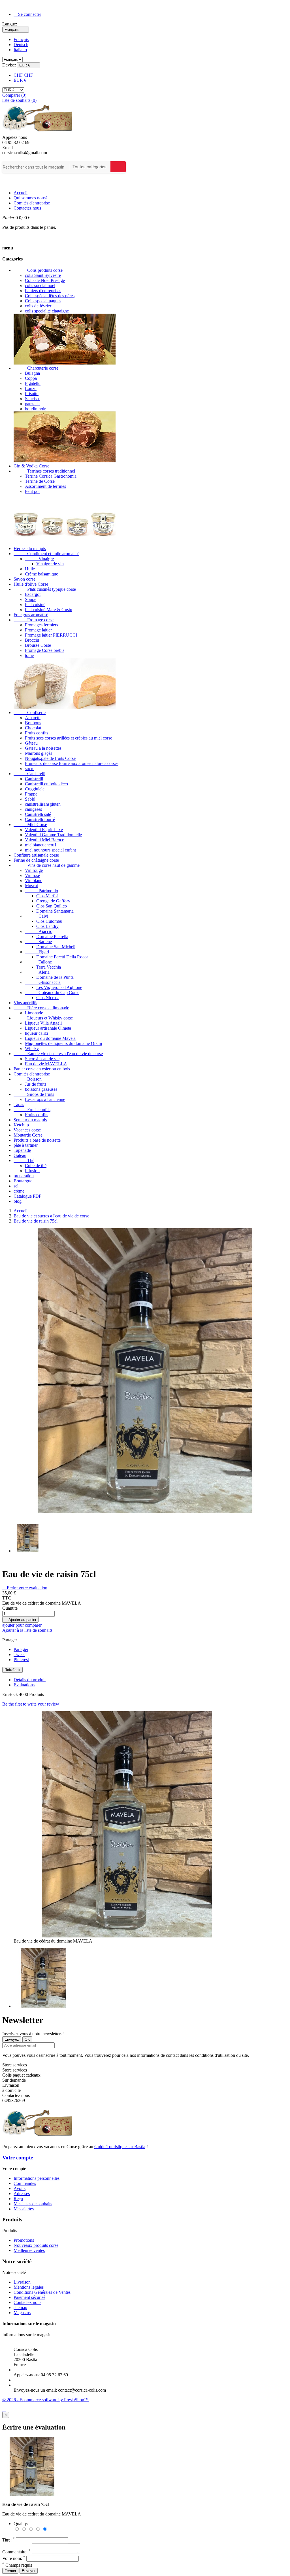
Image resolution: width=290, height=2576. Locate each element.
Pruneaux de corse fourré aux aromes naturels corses (72, 763)
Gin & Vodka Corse (31, 466)
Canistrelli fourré (40, 819)
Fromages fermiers (41, 625)
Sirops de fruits (34, 1094)
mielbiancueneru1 (41, 845)
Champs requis (17, 2565)
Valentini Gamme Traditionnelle (53, 835)
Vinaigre (39, 559)
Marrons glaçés (39, 753)
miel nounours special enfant (50, 850)
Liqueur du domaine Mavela (50, 1038)
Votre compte (18, 2158)
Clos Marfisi (47, 896)
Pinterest (21, 1660)
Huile (30, 569)
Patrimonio (41, 891)
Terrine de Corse (40, 481)
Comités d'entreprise (32, 203)
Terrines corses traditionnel (44, 471)
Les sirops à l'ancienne (45, 1099)
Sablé (30, 799)
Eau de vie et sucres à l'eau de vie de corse (58, 1054)
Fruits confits (37, 733)
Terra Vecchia (49, 967)
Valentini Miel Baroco (45, 840)
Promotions (24, 2240)
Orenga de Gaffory (53, 901)
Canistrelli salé (38, 814)
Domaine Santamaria (55, 911)
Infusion (32, 1171)
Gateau (20, 1155)
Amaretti (33, 718)
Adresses (22, 2194)
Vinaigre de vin (50, 564)
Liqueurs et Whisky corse (43, 1018)
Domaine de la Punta (55, 977)
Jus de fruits (36, 1084)
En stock (10, 1694)
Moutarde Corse (28, 1135)
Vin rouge (34, 870)
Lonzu (31, 388)
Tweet (19, 1655)
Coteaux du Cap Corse (52, 992)
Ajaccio (39, 931)
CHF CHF (23, 75)
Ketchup (21, 1125)
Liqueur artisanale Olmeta (48, 1028)
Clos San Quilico (52, 906)
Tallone (38, 962)
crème (19, 1191)
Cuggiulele (35, 789)
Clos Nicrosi (47, 998)
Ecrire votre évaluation (25, 1588)
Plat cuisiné (35, 604)
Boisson (28, 1079)
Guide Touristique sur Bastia (120, 2147)
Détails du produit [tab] (30, 1680)
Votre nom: (14, 2558)
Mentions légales (29, 2287)
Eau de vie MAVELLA (46, 1064)
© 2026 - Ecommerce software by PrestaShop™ (45, 2400)
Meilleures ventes (29, 2250)
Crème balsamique (41, 574)
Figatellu (33, 383)
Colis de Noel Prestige (45, 280)
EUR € (20, 80)
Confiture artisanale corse (36, 855)
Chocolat (33, 728)
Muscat (31, 886)
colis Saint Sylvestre (43, 275)
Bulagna (32, 373)
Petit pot (32, 491)
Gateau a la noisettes (43, 748)
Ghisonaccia (43, 982)
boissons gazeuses (41, 1089)
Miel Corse (30, 824)
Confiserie (30, 713)
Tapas (19, 1104)
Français (21, 39)
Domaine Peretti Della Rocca (62, 957)
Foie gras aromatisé (31, 615)
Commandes (25, 2183)
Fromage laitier (38, 630)
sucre (30, 769)
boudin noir (35, 409)
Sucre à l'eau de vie (42, 1059)
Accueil (21, 193)
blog (18, 1201)
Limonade (34, 1013)
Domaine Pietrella (52, 936)
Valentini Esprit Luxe (44, 830)
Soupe (31, 599)
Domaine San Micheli (56, 947)
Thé (24, 1160)
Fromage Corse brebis (45, 650)
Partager (21, 1649)
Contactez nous (27, 208)
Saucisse (33, 399)
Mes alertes (24, 2209)
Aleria (37, 972)
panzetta (32, 404)
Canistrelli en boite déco (46, 784)
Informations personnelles (37, 2178)
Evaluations (24, 1685)
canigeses (33, 809)
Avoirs (20, 2188)
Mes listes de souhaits (33, 2204)
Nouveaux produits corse (36, 2245)
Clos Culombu (49, 921)
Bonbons (33, 723)
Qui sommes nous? (31, 198)
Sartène (38, 942)
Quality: (21, 2524)
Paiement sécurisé (29, 2297)
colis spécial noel (40, 285)
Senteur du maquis (30, 1120)
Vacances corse (27, 1130)
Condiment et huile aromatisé (46, 554)
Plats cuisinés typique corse (45, 589)
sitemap (20, 2307)
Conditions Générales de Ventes (42, 2292)
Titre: (8, 2540)
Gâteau (31, 743)
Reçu (18, 2199)
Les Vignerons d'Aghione (59, 987)
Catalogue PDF (27, 1196)
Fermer (10, 2571)
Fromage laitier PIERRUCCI (51, 635)
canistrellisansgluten (43, 804)
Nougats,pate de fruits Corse (50, 758)
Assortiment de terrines (45, 486)
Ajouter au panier (20, 1620)
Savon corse (24, 579)
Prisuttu (32, 394)
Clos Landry (47, 926)
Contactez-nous (27, 2302)
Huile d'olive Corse (31, 584)
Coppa (31, 378)
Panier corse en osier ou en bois (42, 1069)
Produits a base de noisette (37, 1140)
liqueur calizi (36, 1033)
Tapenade (22, 1150)
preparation (24, 1176)
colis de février (38, 306)
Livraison (22, 2282)
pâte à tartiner (26, 1145)
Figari (37, 952)
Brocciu (32, 640)
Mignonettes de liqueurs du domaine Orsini (63, 1043)
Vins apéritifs (25, 1003)
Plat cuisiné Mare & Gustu (49, 610)
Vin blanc (34, 880)
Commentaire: (16, 2552)
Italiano (20, 50)
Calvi (37, 916)
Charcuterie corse (36, 368)
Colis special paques (43, 301)
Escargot (33, 594)
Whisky (32, 1048)
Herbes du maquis (30, 548)
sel (16, 1186)
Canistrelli (29, 774)
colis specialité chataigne (47, 311)
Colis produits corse (38, 270)
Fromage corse (34, 620)
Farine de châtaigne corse (36, 860)
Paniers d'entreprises (43, 291)
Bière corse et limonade (41, 1008)
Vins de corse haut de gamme (47, 865)
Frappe (31, 794)
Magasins (22, 2313)
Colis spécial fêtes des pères (50, 296)
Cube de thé (36, 1166)
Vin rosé (32, 875)
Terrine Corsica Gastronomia (51, 476)
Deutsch (21, 45)
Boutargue (23, 1181)
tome (29, 655)
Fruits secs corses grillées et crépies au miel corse (69, 738)
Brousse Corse (38, 645)
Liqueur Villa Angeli (43, 1023)
